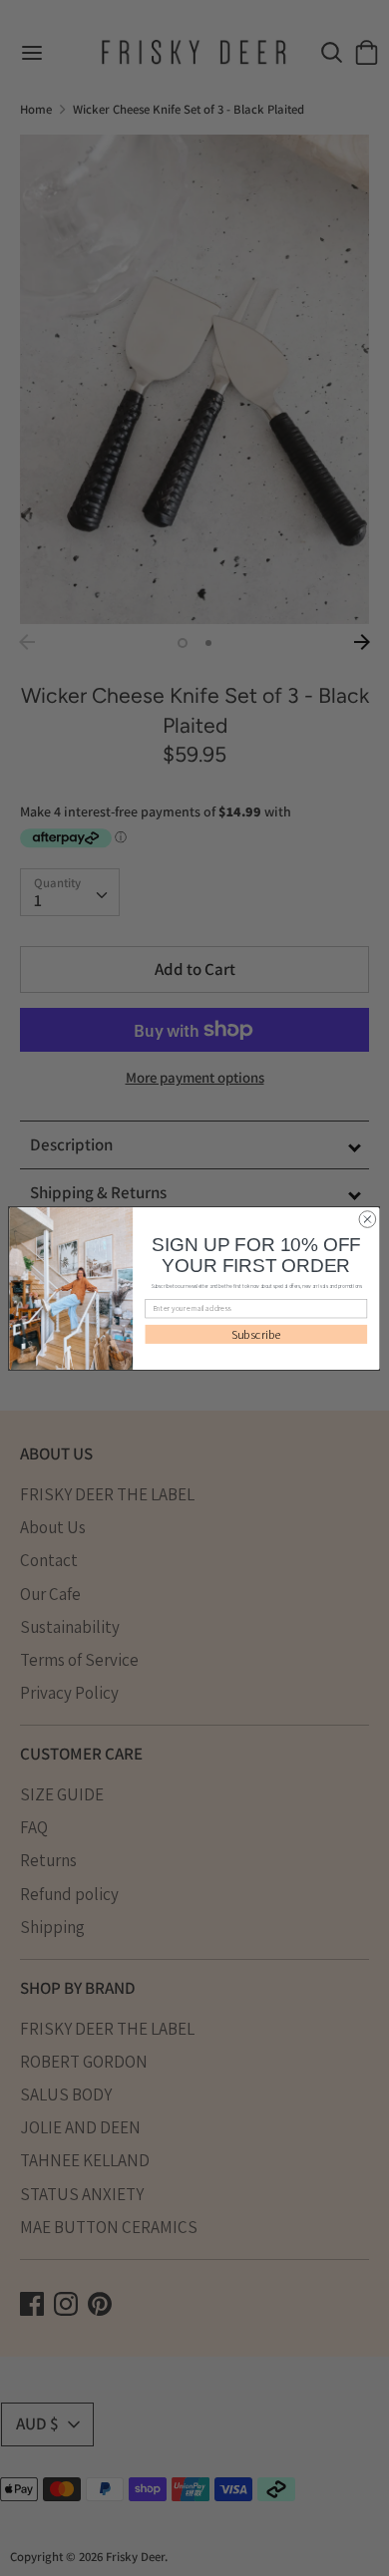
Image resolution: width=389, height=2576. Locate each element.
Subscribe (256, 1334)
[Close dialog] (368, 1219)
